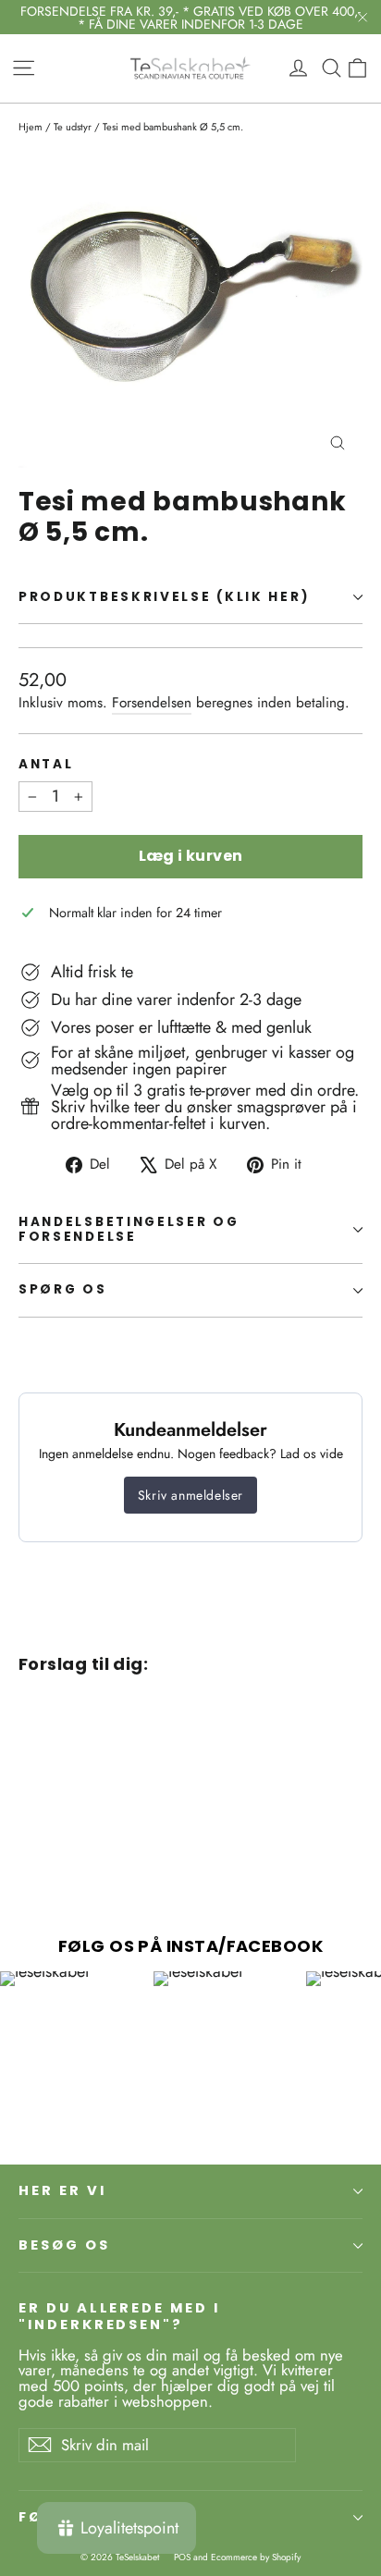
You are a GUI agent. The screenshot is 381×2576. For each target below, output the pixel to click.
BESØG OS (64, 2245)
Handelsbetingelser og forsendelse (129, 1229)
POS (182, 2557)
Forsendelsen (152, 703)
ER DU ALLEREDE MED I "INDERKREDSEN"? (119, 2316)
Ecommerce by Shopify (256, 2557)
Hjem (31, 127)
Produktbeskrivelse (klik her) (164, 597)
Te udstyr (73, 127)
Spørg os (63, 1289)
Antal (46, 765)
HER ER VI (62, 2190)
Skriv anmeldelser (190, 1495)
